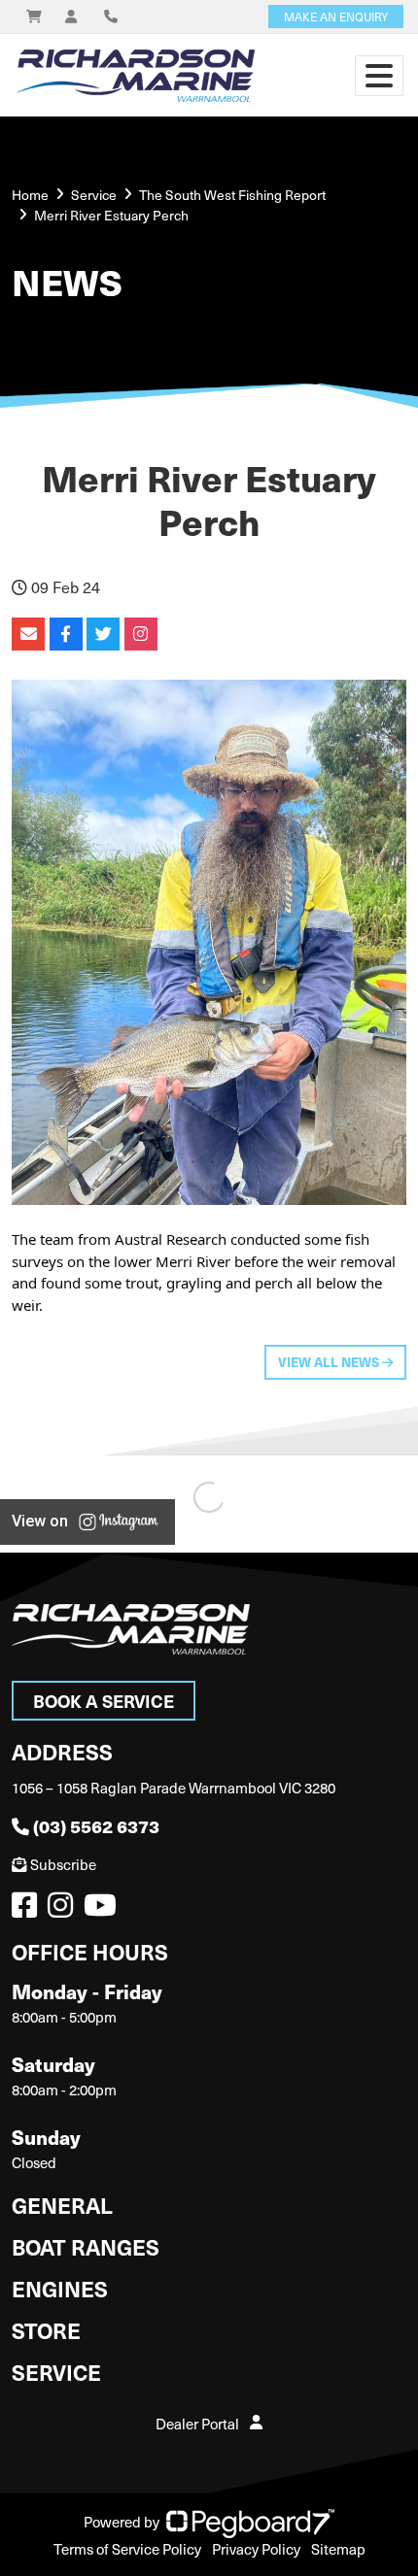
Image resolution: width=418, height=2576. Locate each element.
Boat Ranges (86, 2246)
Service (56, 2372)
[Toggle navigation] (379, 76)
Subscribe (63, 1864)
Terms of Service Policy (127, 2549)
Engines (60, 2288)
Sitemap (338, 2549)
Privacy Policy (256, 2549)
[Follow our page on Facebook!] (28, 1910)
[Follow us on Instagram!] (64, 1910)
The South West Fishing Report (232, 195)
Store (46, 2330)
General (62, 2205)
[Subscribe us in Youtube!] (104, 1910)
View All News (330, 1362)
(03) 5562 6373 (96, 1826)
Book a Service (104, 1701)
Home (30, 195)
